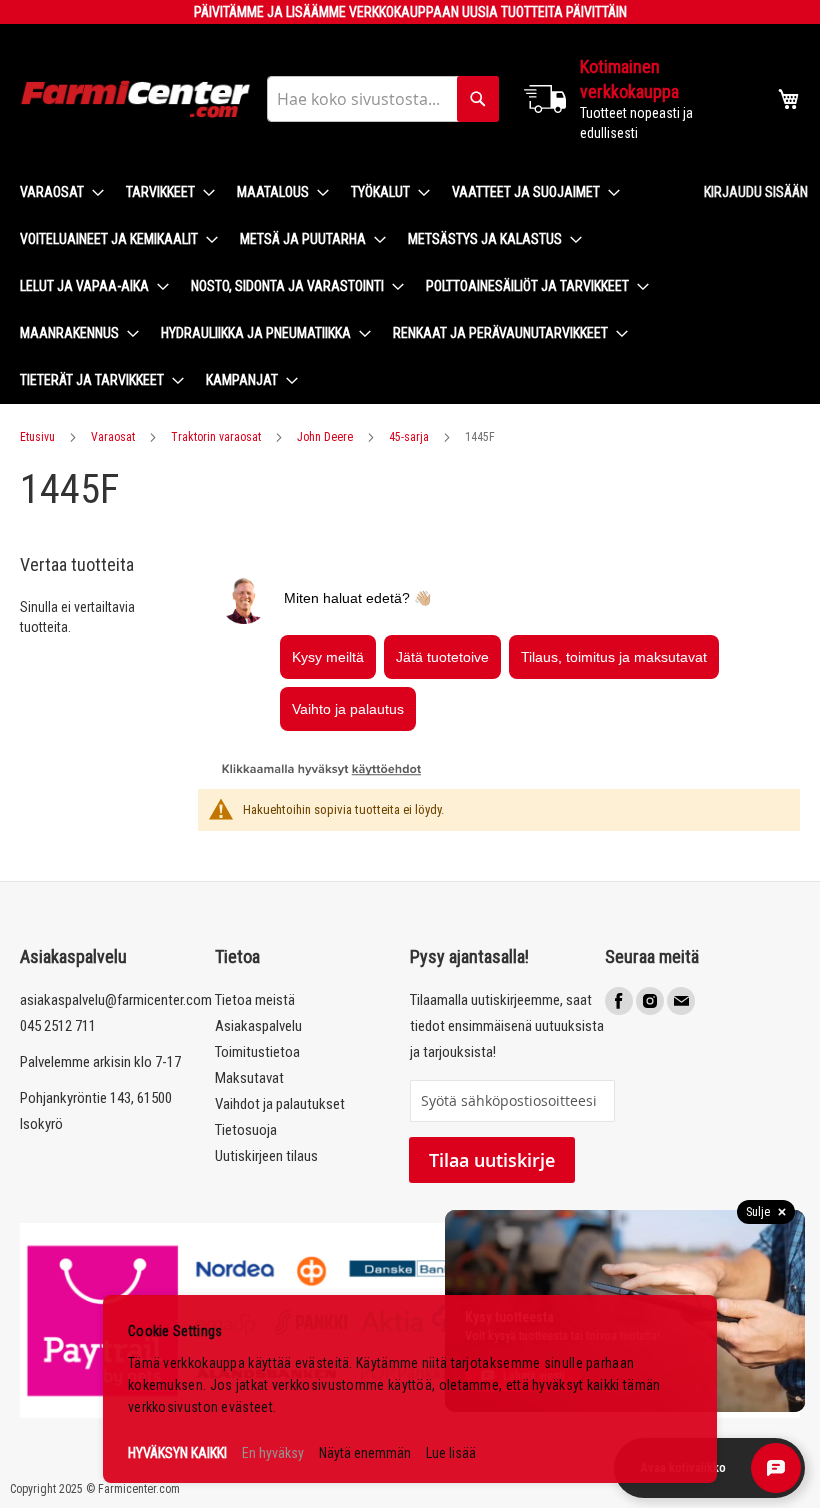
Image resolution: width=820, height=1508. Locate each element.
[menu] (346, 286)
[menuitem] (56, 192)
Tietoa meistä (255, 1000)
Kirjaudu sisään (756, 192)
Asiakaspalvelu (258, 1026)
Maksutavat (249, 1078)
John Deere (325, 437)
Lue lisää (451, 1453)
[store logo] (136, 99)
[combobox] (383, 99)
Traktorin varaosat (216, 437)
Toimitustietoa (257, 1052)
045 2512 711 (58, 1026)
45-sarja (409, 437)
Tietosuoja (246, 1130)
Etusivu (37, 437)
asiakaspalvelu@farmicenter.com (116, 1000)
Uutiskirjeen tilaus (266, 1156)
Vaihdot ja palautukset (280, 1104)
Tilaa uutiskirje (492, 1160)
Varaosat (113, 437)
